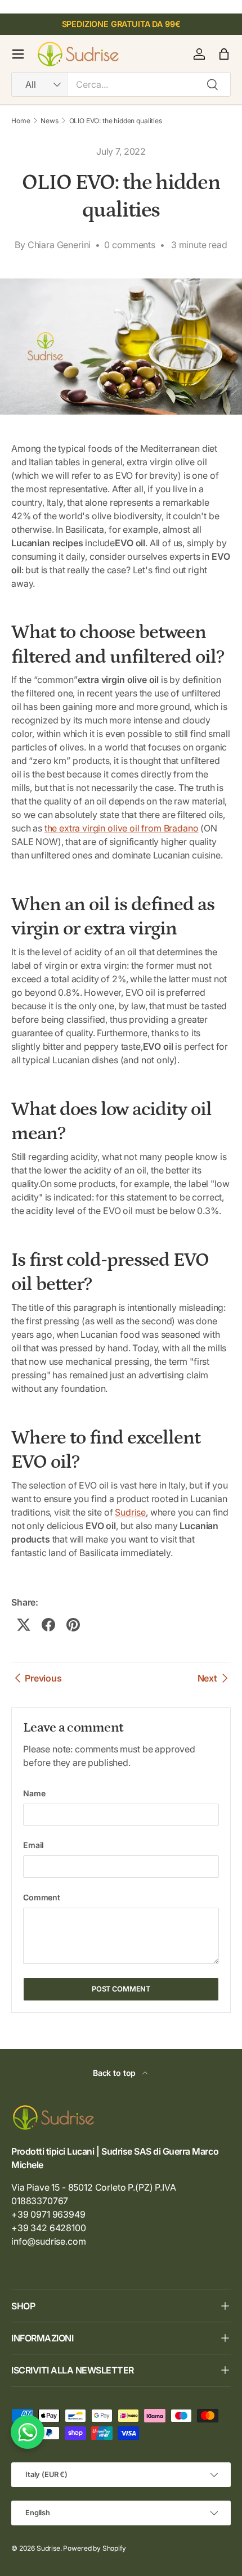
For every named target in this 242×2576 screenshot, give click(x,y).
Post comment (121, 1989)
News (49, 121)
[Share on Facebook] (48, 1625)
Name (34, 1793)
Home (21, 121)
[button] (224, 54)
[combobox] (121, 84)
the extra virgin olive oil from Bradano (122, 828)
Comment (42, 1897)
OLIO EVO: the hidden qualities (116, 121)
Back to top (115, 2073)
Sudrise (130, 1512)
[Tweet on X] (24, 1625)
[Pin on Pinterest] (73, 1625)
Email (33, 1845)
